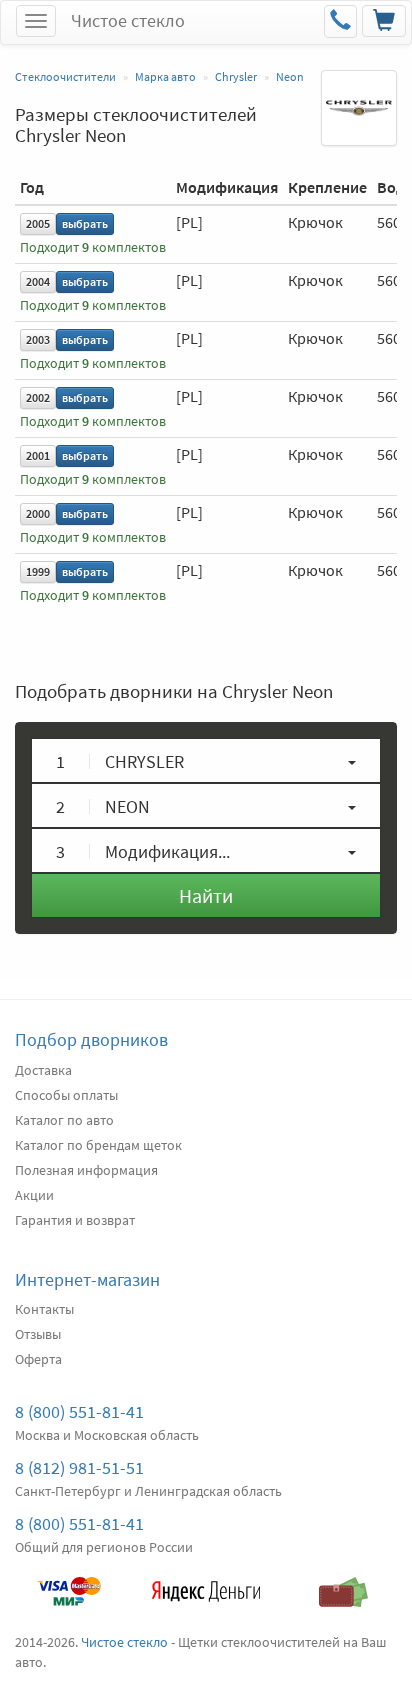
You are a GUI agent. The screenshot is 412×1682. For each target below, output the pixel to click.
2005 (38, 223)
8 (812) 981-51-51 (79, 1467)
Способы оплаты (66, 1095)
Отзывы (38, 1334)
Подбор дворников (91, 1039)
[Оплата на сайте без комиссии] (68, 1582)
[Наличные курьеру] (343, 1582)
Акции (34, 1195)
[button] (206, 760)
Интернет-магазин (87, 1279)
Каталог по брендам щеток (98, 1145)
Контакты (44, 1309)
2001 (38, 455)
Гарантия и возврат (75, 1220)
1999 (38, 571)
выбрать (85, 223)
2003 (38, 339)
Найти (206, 895)
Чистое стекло (128, 20)
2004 (38, 281)
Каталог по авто (64, 1120)
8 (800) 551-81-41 (79, 1411)
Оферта (38, 1359)
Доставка (43, 1070)
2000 (38, 513)
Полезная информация (86, 1170)
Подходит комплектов (93, 247)
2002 (38, 397)
